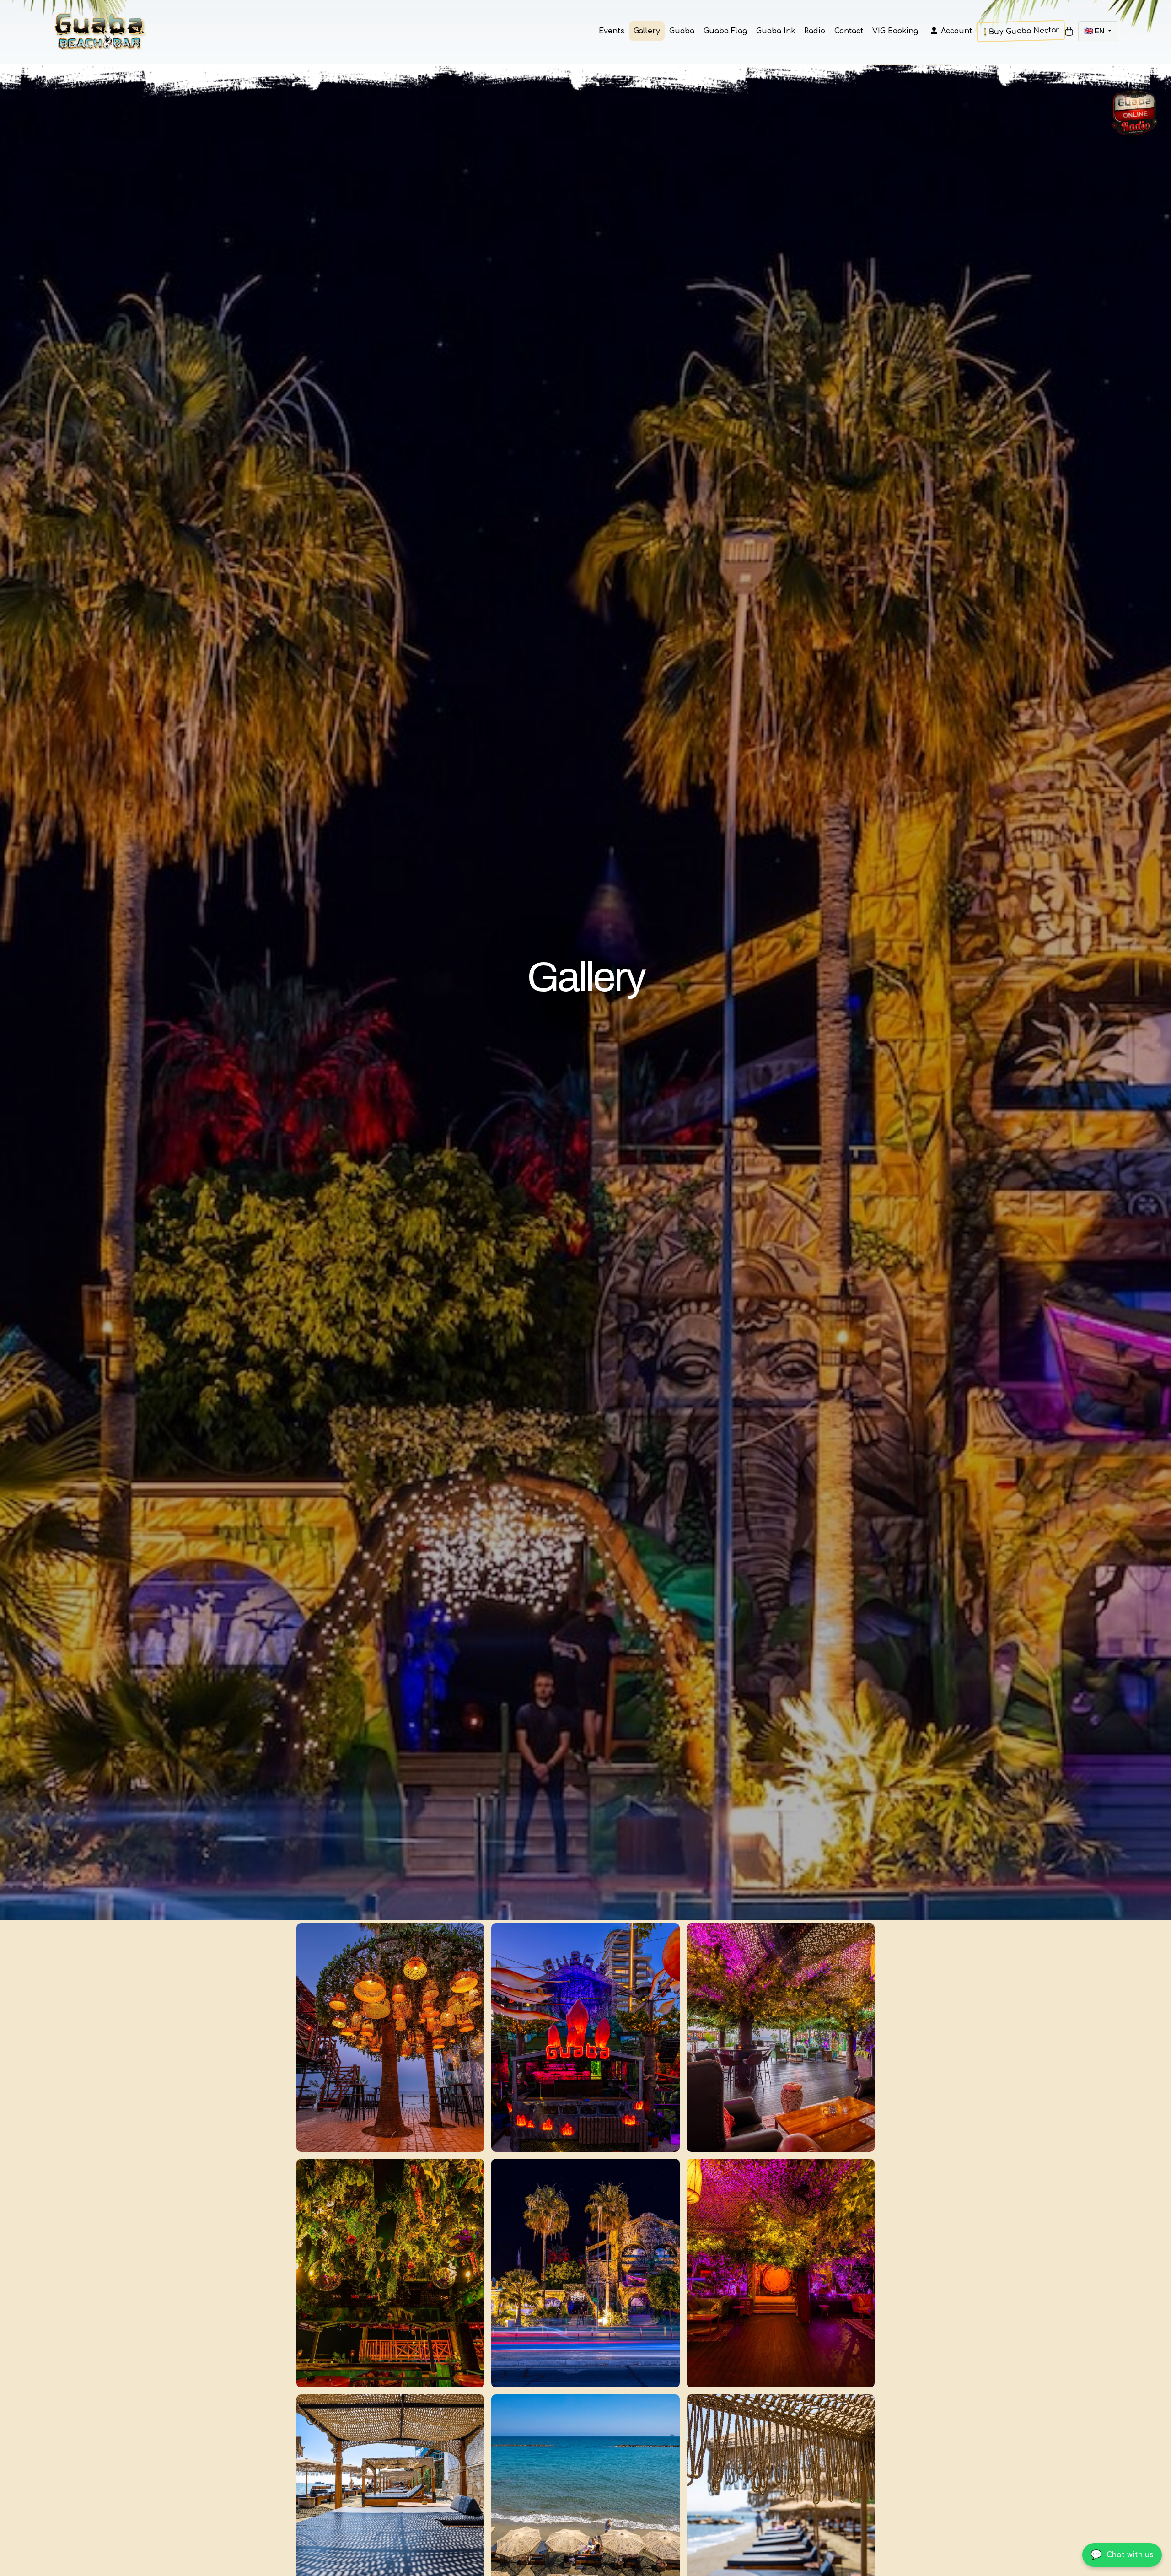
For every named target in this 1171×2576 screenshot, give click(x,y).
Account (956, 31)
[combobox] (1098, 31)
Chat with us (1122, 2555)
